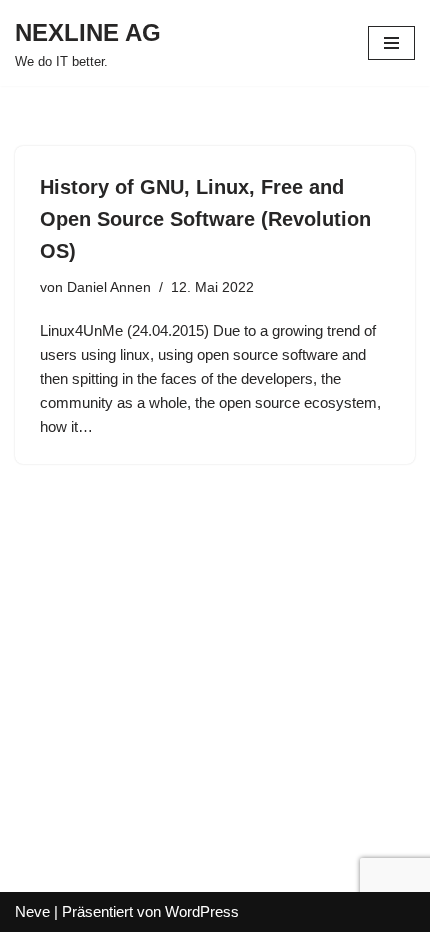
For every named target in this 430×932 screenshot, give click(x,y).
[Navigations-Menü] (391, 43)
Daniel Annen (109, 287)
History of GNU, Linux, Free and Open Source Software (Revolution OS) (205, 219)
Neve (32, 911)
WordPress (202, 911)
